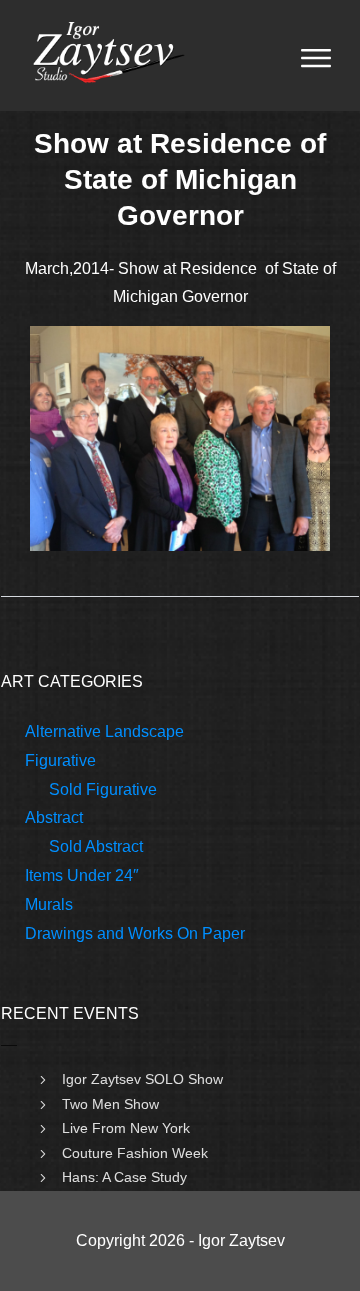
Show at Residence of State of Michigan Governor (180, 180)
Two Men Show (110, 1104)
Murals (49, 904)
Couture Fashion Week (135, 1153)
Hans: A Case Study (124, 1177)
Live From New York (126, 1128)
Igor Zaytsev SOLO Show (142, 1079)
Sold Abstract (96, 846)
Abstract (54, 817)
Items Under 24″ (82, 875)
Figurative (60, 760)
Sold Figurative (103, 789)
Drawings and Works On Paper (135, 933)
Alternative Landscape (104, 731)
